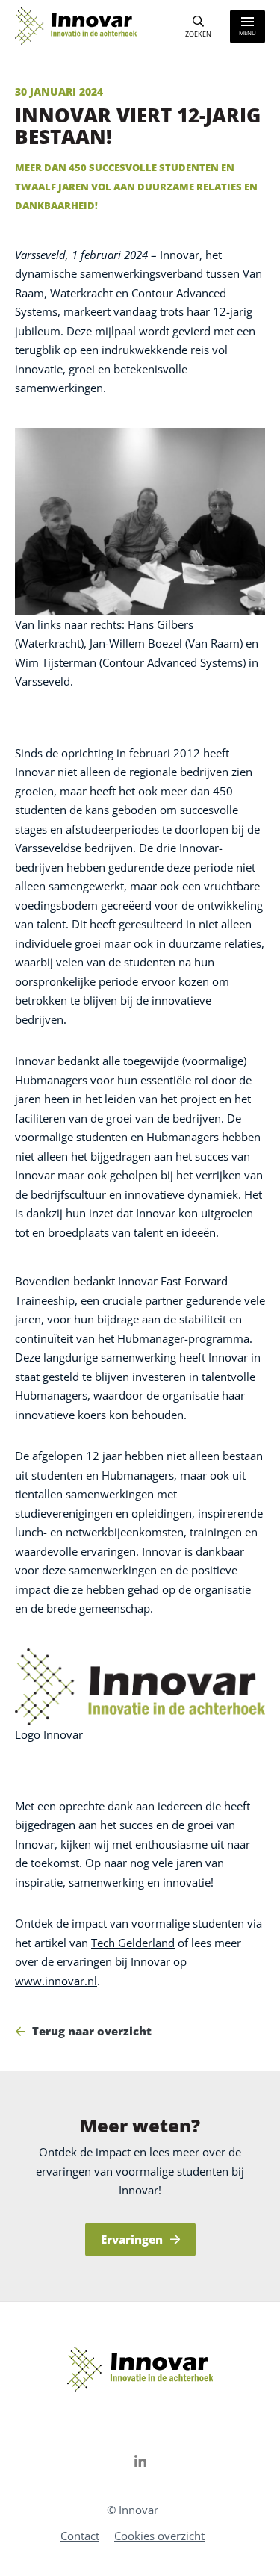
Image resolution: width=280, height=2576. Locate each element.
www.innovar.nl (56, 1981)
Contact (80, 2536)
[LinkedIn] (140, 2461)
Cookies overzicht (159, 2536)
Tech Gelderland (133, 1943)
